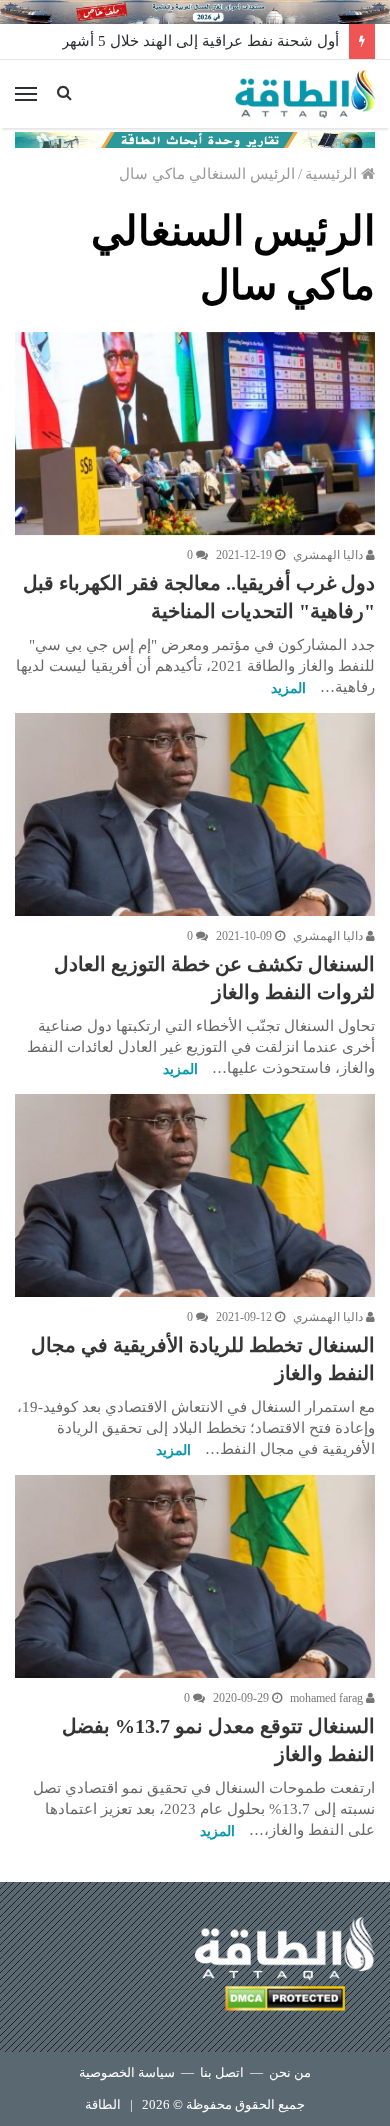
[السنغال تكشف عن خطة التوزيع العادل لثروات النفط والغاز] (195, 814)
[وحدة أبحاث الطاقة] (195, 138)
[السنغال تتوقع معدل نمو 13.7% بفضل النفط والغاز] (195, 1576)
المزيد (288, 688)
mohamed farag (328, 1698)
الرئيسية (333, 174)
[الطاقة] (305, 94)
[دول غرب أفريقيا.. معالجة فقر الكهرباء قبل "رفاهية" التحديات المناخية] (195, 433)
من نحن (290, 2072)
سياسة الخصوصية (127, 2072)
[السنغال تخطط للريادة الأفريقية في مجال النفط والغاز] (195, 1195)
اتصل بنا (222, 2072)
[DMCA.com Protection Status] (285, 2001)
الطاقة (103, 2104)
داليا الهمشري (329, 555)
